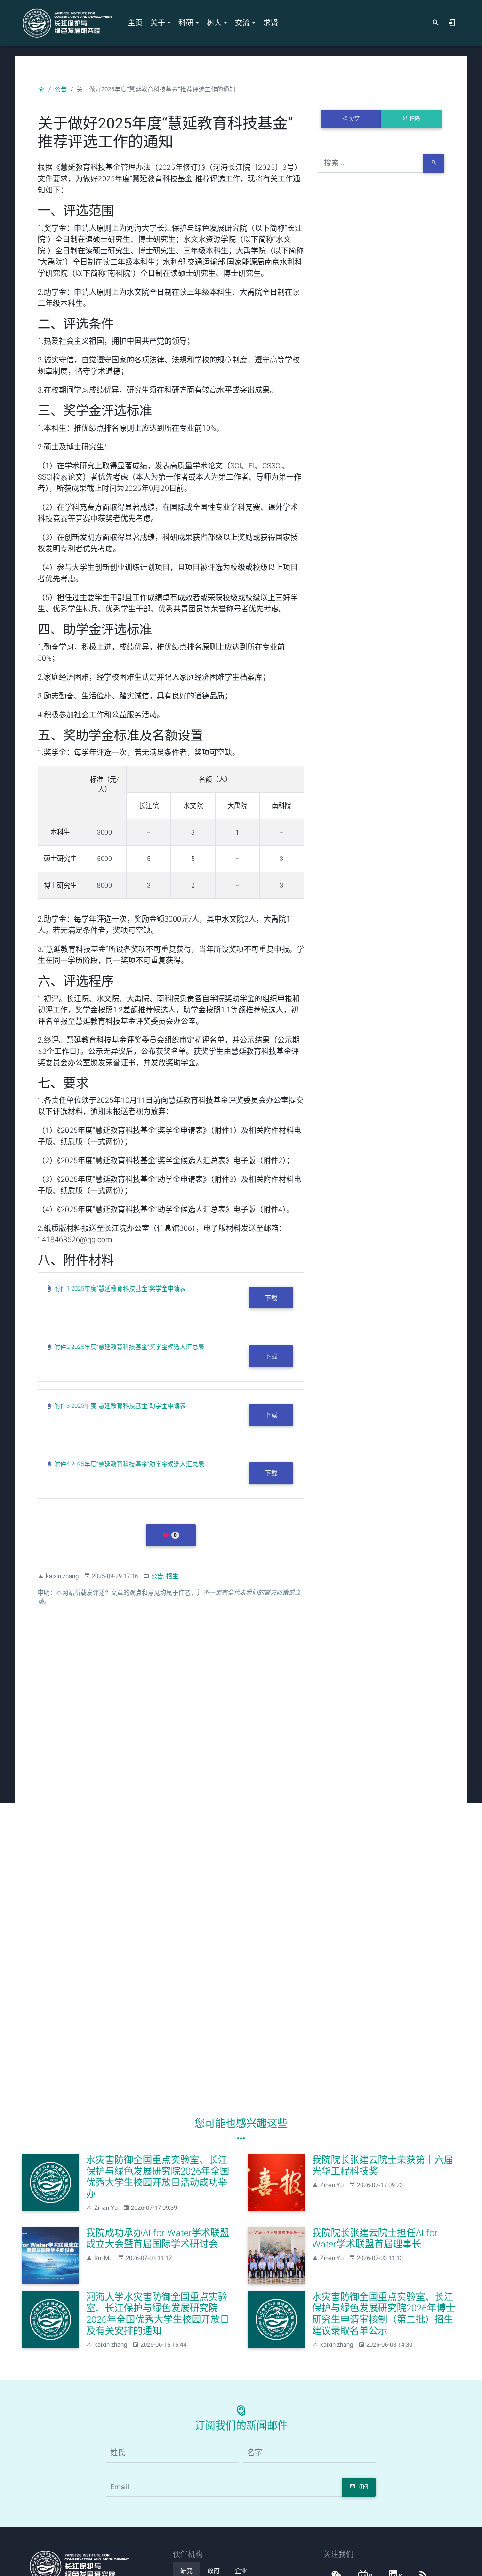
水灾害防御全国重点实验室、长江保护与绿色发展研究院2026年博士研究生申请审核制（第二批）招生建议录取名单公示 (384, 2314)
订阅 (363, 2487)
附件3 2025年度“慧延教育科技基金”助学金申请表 (120, 1406)
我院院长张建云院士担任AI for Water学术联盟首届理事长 (375, 2239)
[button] (171, 1535)
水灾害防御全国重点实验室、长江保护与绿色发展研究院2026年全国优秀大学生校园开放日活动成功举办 (158, 2177)
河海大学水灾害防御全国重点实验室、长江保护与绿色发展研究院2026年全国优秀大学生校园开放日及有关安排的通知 (158, 2314)
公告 (61, 89)
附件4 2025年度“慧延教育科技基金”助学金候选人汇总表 (129, 1464)
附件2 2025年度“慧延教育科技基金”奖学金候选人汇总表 (129, 1347)
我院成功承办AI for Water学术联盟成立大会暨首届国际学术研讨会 (158, 2239)
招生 (172, 1576)
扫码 (415, 119)
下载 (271, 1298)
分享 (354, 119)
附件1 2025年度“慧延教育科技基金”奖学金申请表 (120, 1288)
